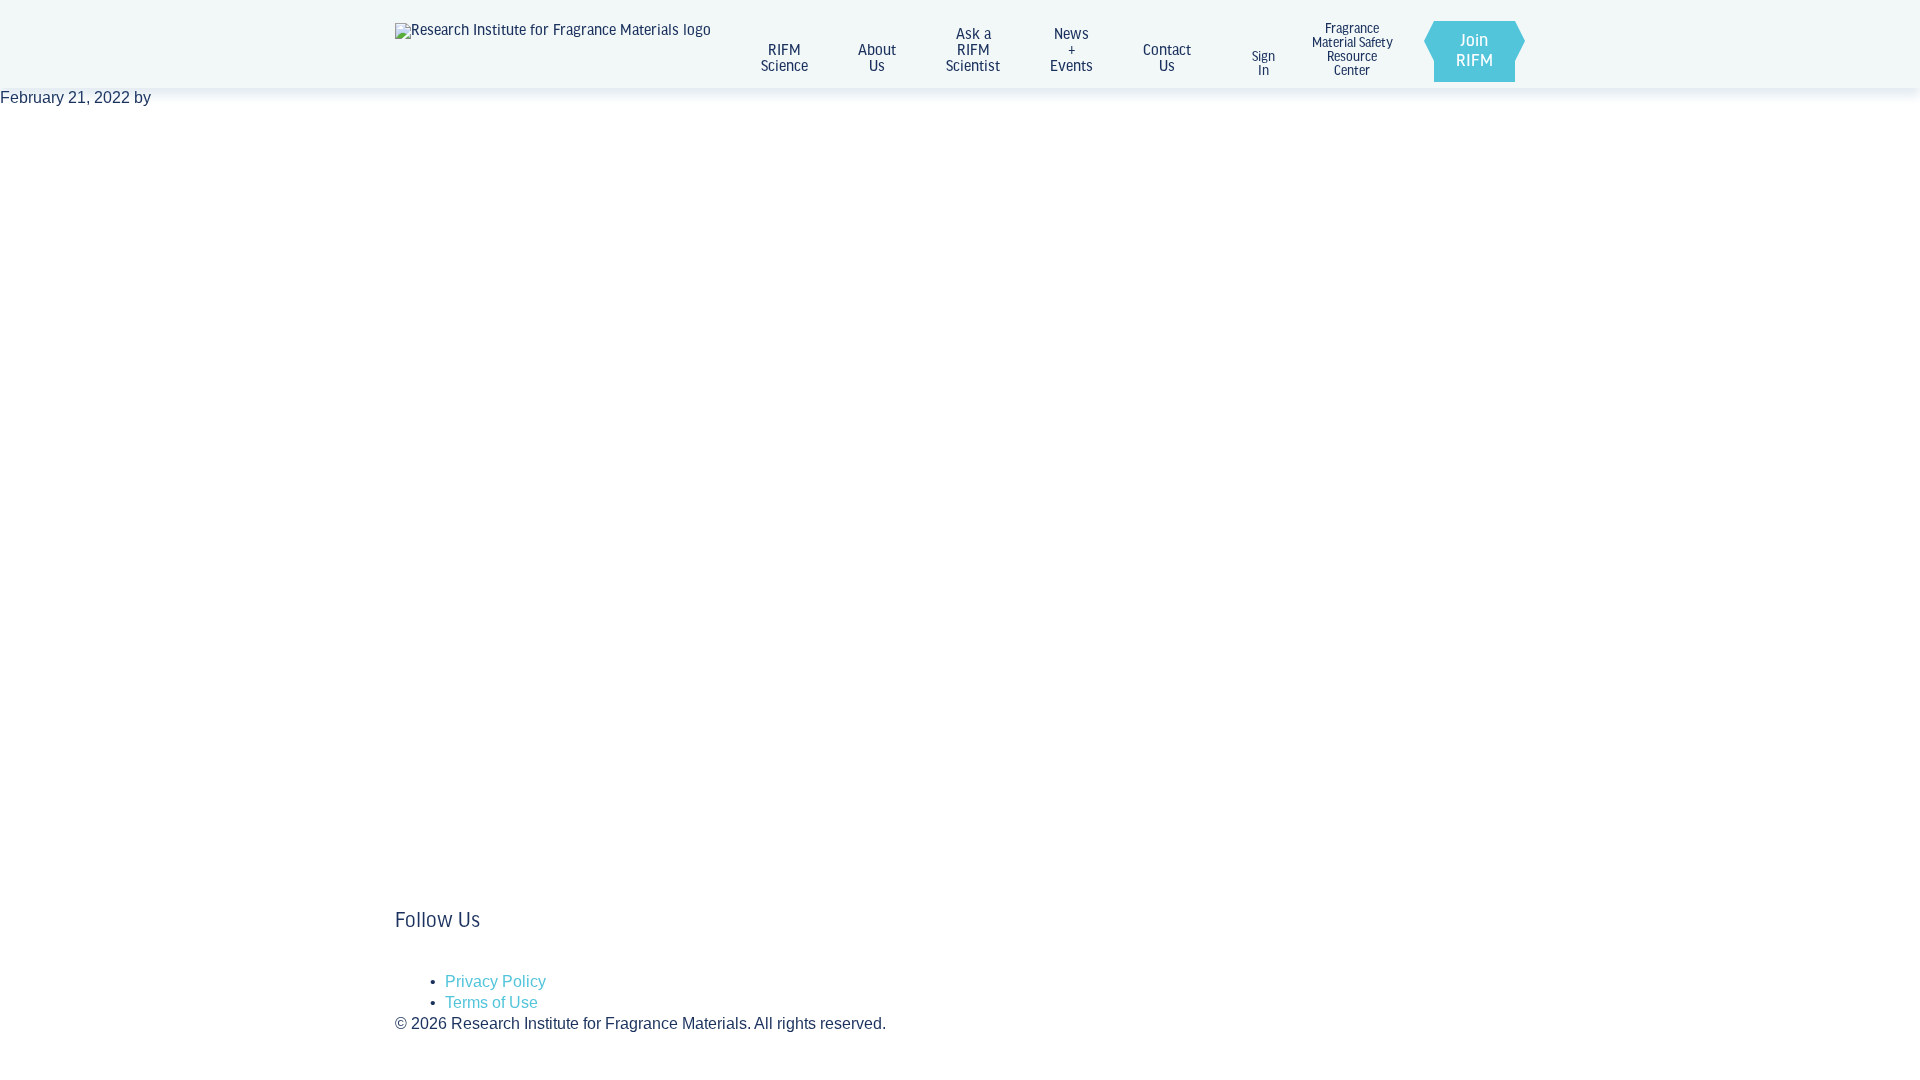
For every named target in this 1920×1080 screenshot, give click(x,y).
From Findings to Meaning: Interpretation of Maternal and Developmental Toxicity (680, 738)
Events (424, 674)
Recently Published (477, 796)
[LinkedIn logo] (401, 961)
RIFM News (444, 551)
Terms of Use (491, 1002)
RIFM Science (784, 59)
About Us (877, 59)
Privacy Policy (495, 981)
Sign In (1263, 64)
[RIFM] (553, 51)
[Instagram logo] (413, 961)
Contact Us (1167, 59)
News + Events (1071, 51)
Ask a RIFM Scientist (973, 51)
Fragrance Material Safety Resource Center (1352, 51)
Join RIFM (1474, 52)
